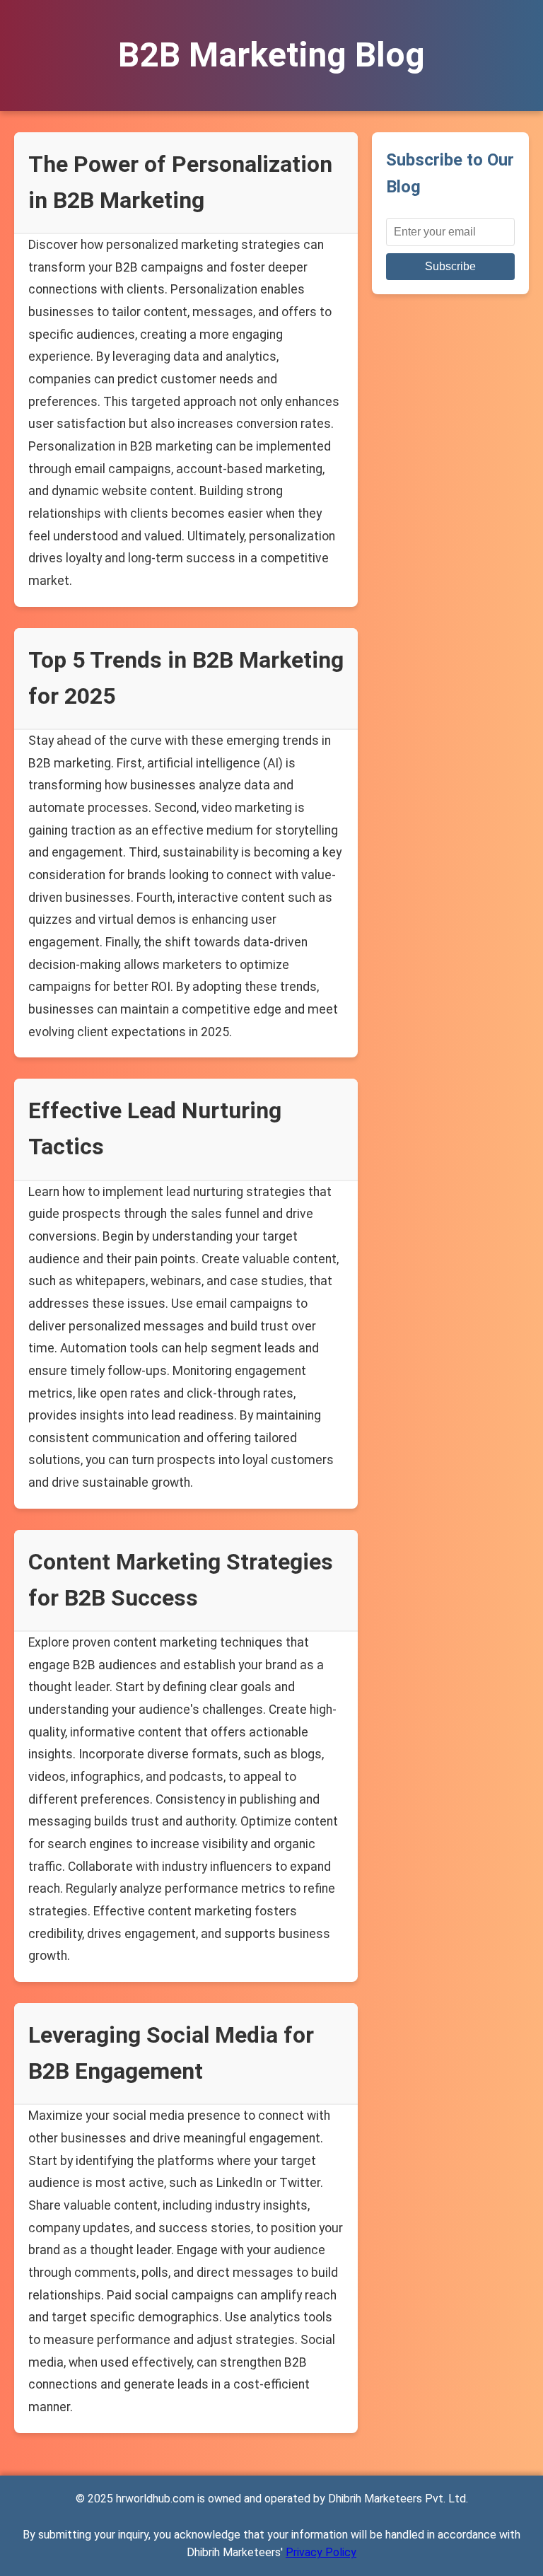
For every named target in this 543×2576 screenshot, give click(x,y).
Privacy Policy (321, 2552)
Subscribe (450, 266)
